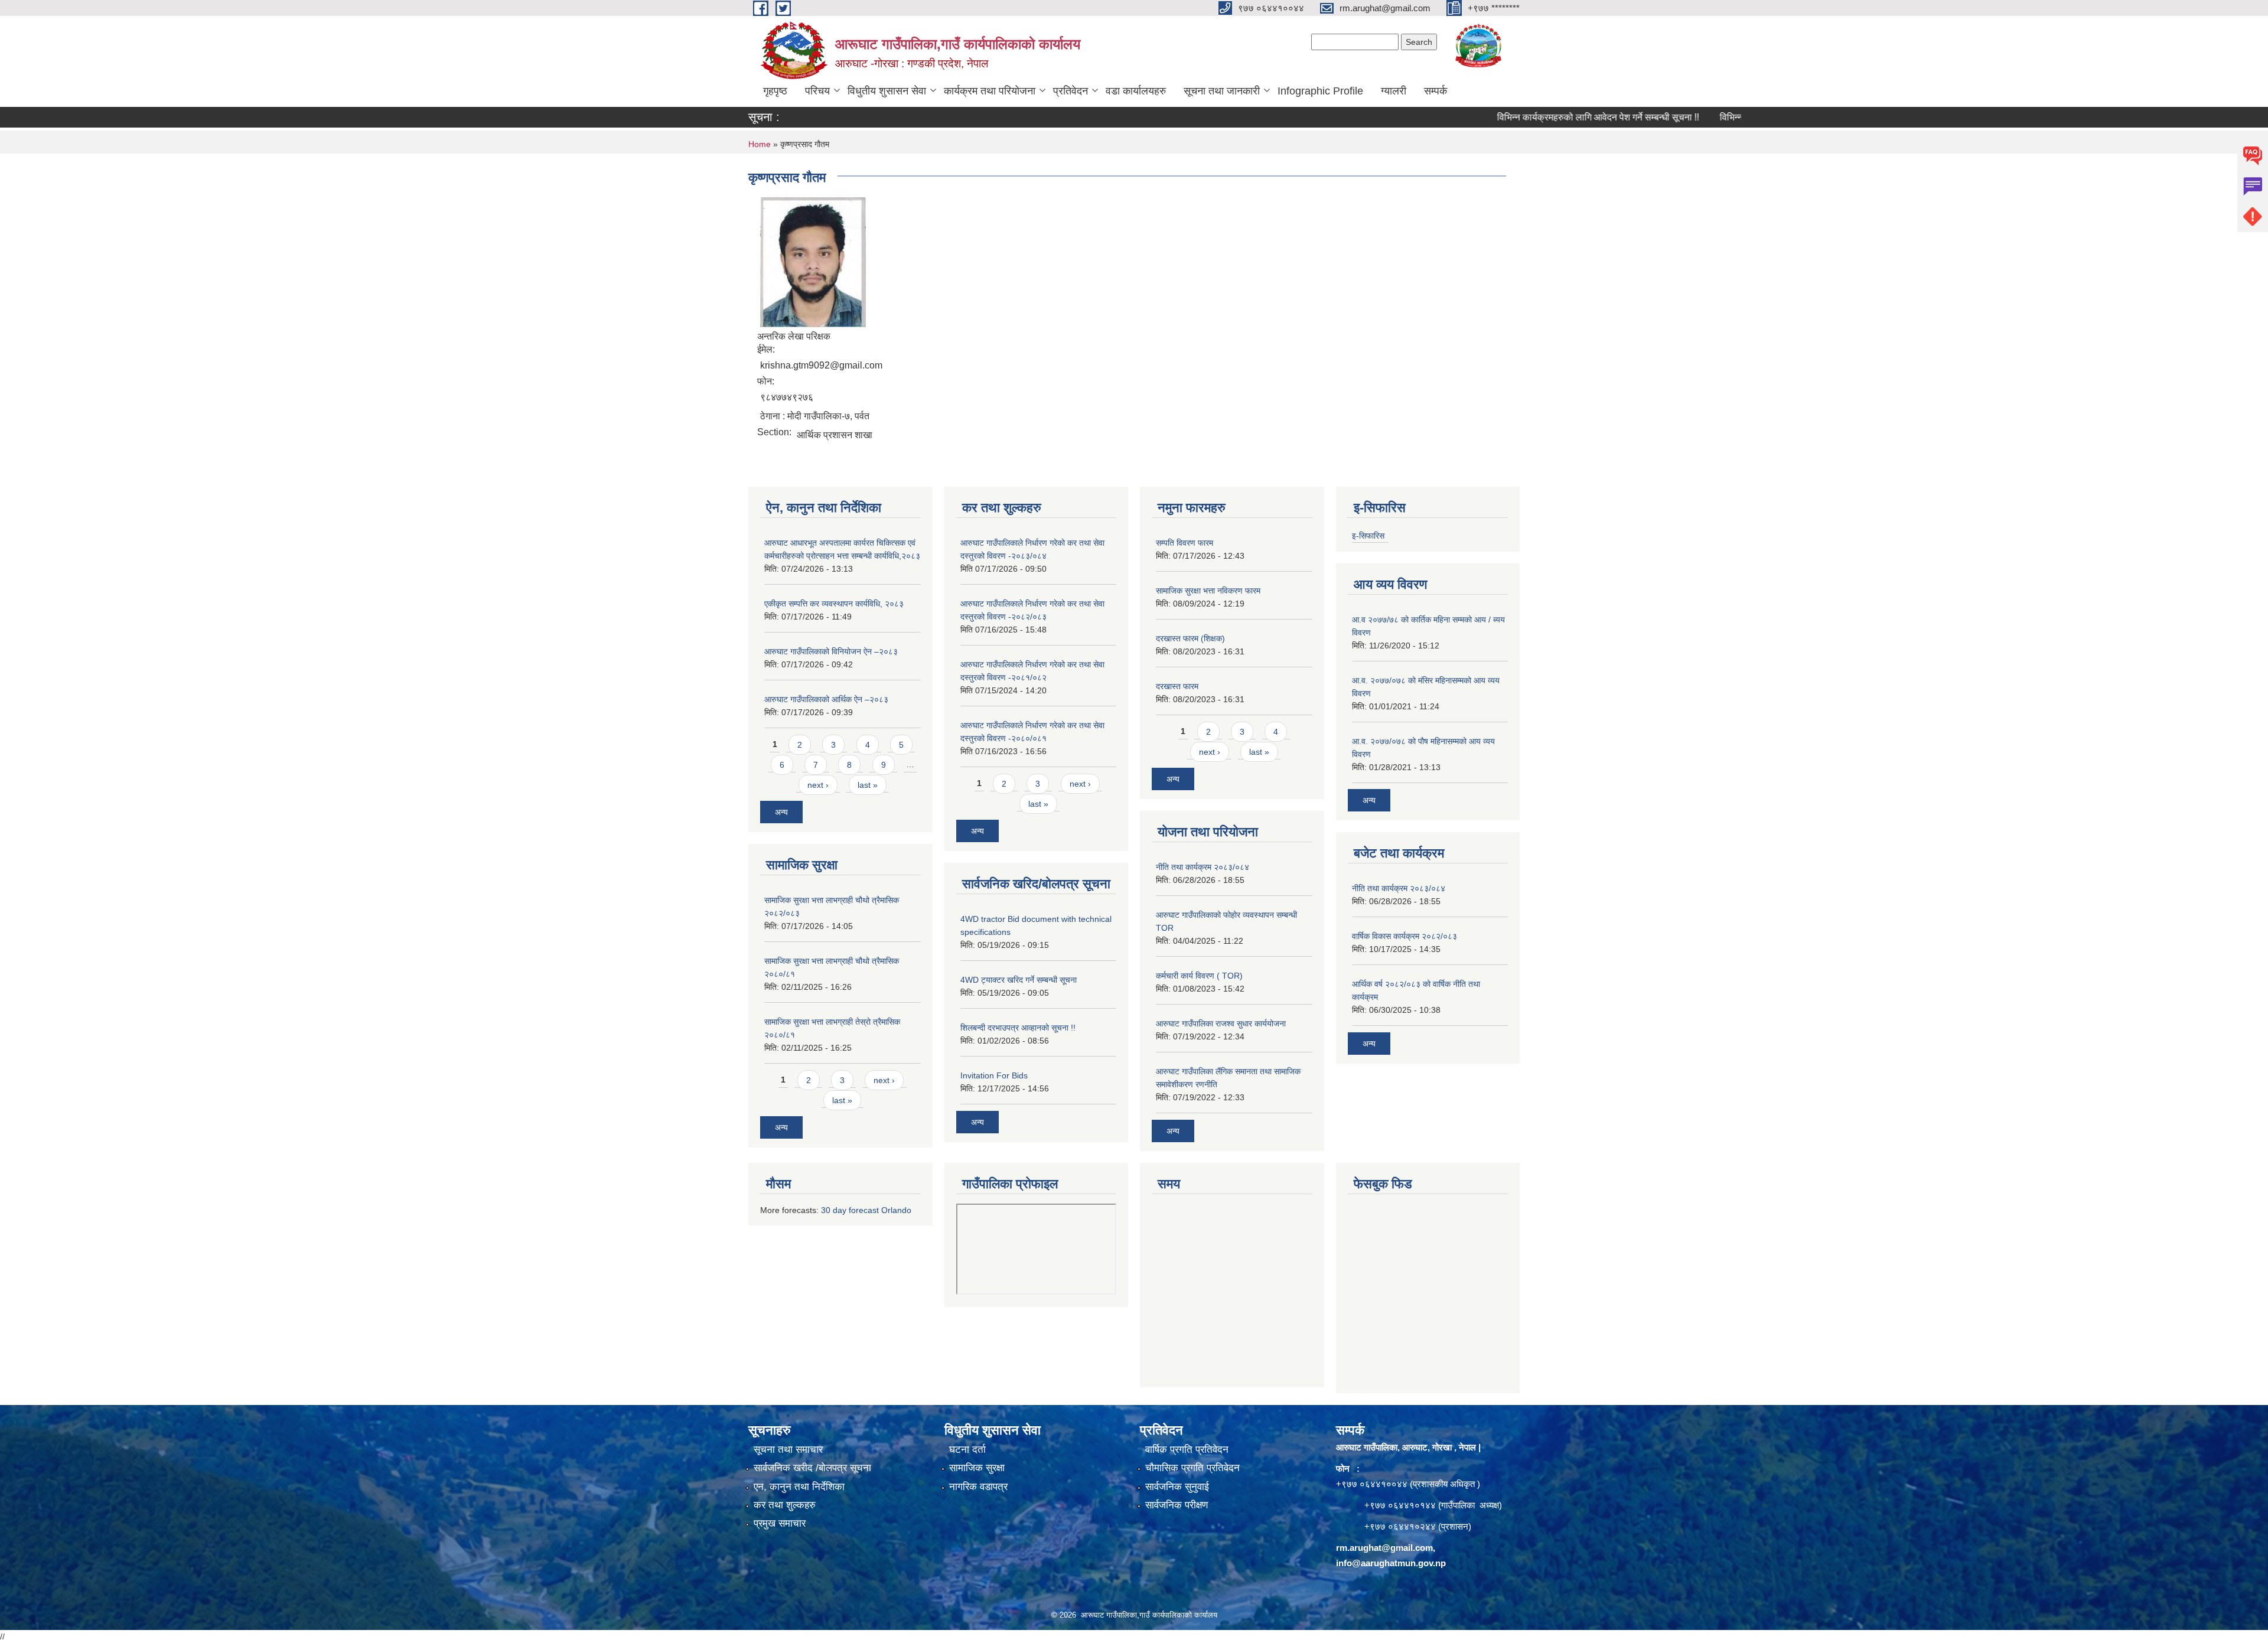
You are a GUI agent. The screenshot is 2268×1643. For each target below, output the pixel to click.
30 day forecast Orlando (866, 1210)
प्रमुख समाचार (780, 1523)
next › (818, 785)
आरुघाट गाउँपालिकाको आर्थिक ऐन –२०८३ (826, 699)
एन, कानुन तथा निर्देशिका (799, 1487)
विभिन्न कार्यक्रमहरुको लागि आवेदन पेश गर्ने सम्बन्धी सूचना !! (1536, 117)
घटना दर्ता (967, 1450)
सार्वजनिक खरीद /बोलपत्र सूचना (812, 1468)
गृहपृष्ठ (775, 91)
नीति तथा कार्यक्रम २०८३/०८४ (1203, 867)
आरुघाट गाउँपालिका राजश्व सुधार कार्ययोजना (1221, 1023)
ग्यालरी (1394, 91)
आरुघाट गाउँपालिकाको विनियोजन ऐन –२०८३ (831, 651)
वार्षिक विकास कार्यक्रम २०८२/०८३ (1405, 936)
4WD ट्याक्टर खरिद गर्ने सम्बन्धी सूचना (1019, 980)
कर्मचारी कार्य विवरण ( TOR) (1199, 976)
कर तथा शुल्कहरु (785, 1505)
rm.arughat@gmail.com (1384, 1548)
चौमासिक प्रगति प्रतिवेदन (1192, 1468)
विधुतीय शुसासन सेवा (887, 91)
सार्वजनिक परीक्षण (1177, 1505)
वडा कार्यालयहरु (1136, 91)
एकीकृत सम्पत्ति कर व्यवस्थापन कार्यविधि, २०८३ (834, 604)
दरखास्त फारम (1177, 686)
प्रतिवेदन (1071, 91)
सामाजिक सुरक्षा (977, 1468)
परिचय (817, 91)
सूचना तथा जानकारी (1222, 91)
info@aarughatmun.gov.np (1391, 1563)
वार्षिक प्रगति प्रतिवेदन (1187, 1450)
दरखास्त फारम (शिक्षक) (1190, 638)
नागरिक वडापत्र (978, 1487)
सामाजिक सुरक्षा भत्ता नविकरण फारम (1208, 591)
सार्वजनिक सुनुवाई (1177, 1487)
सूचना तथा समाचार (788, 1450)
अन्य (781, 812)
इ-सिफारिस (1368, 536)
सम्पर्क (1436, 91)
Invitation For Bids (994, 1075)
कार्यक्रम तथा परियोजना (990, 91)
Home (760, 144)
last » (868, 785)
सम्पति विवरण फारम (1184, 543)
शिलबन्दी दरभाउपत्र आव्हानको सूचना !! (1018, 1028)
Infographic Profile (1320, 91)
